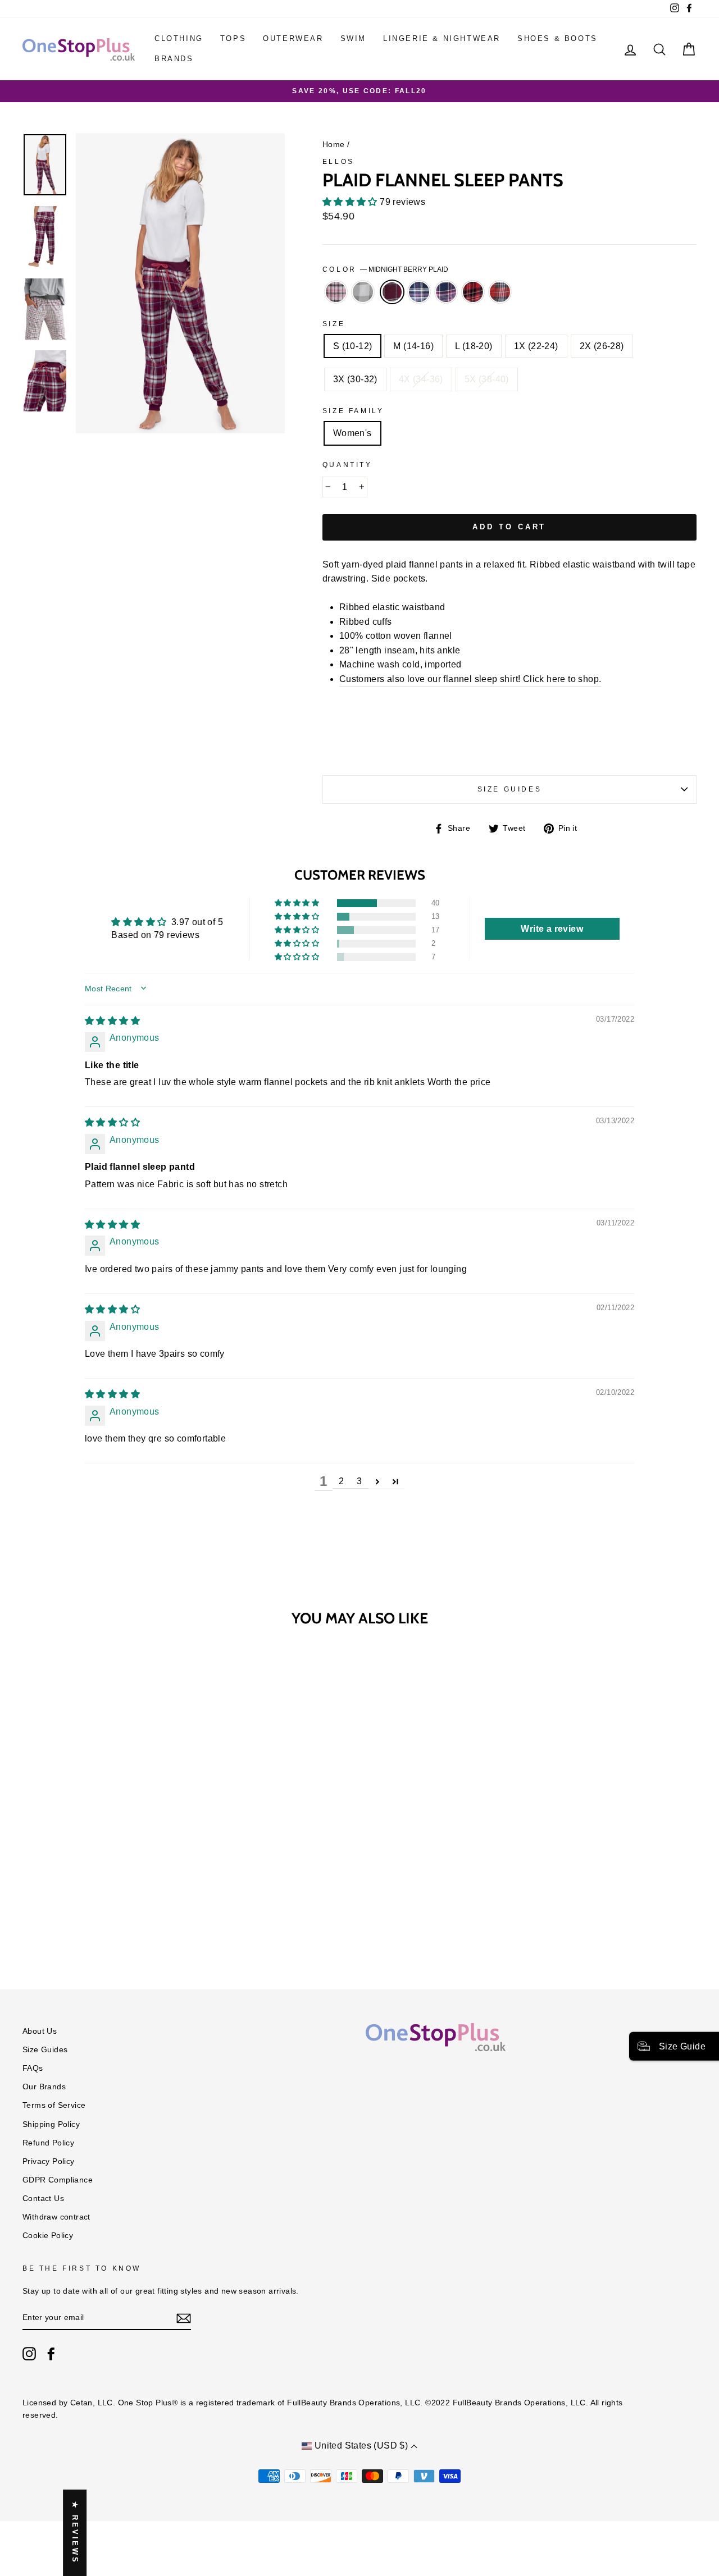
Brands (174, 59)
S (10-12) (353, 346)
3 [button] (359, 1481)
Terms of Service (54, 2105)
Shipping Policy (51, 2124)
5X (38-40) (487, 379)
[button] (351, 202)
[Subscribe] (184, 2318)
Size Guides (510, 789)
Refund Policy (48, 2143)
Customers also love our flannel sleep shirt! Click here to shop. (470, 679)
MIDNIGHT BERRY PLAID (392, 292)
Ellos (338, 162)
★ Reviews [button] (75, 2533)
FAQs (33, 2068)
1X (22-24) (536, 346)
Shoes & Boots (558, 38)
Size (334, 324)
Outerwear (293, 38)
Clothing (179, 38)
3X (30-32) (355, 379)
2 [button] (341, 1481)
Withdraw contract (56, 2217)
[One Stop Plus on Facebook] (51, 2354)
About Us (40, 2031)
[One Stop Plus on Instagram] (29, 2354)
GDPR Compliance (58, 2180)
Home (334, 145)
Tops (233, 38)
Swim (353, 38)
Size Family (353, 411)
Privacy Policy (49, 2161)
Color (386, 269)
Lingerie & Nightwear (442, 38)
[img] (112, 1021)
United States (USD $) (361, 2445)
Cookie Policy (48, 2236)
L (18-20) (474, 346)
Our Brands (44, 2087)
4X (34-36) (421, 379)
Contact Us (43, 2198)
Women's (352, 433)
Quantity (347, 465)
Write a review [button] (552, 929)
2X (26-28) (602, 346)
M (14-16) (413, 346)
